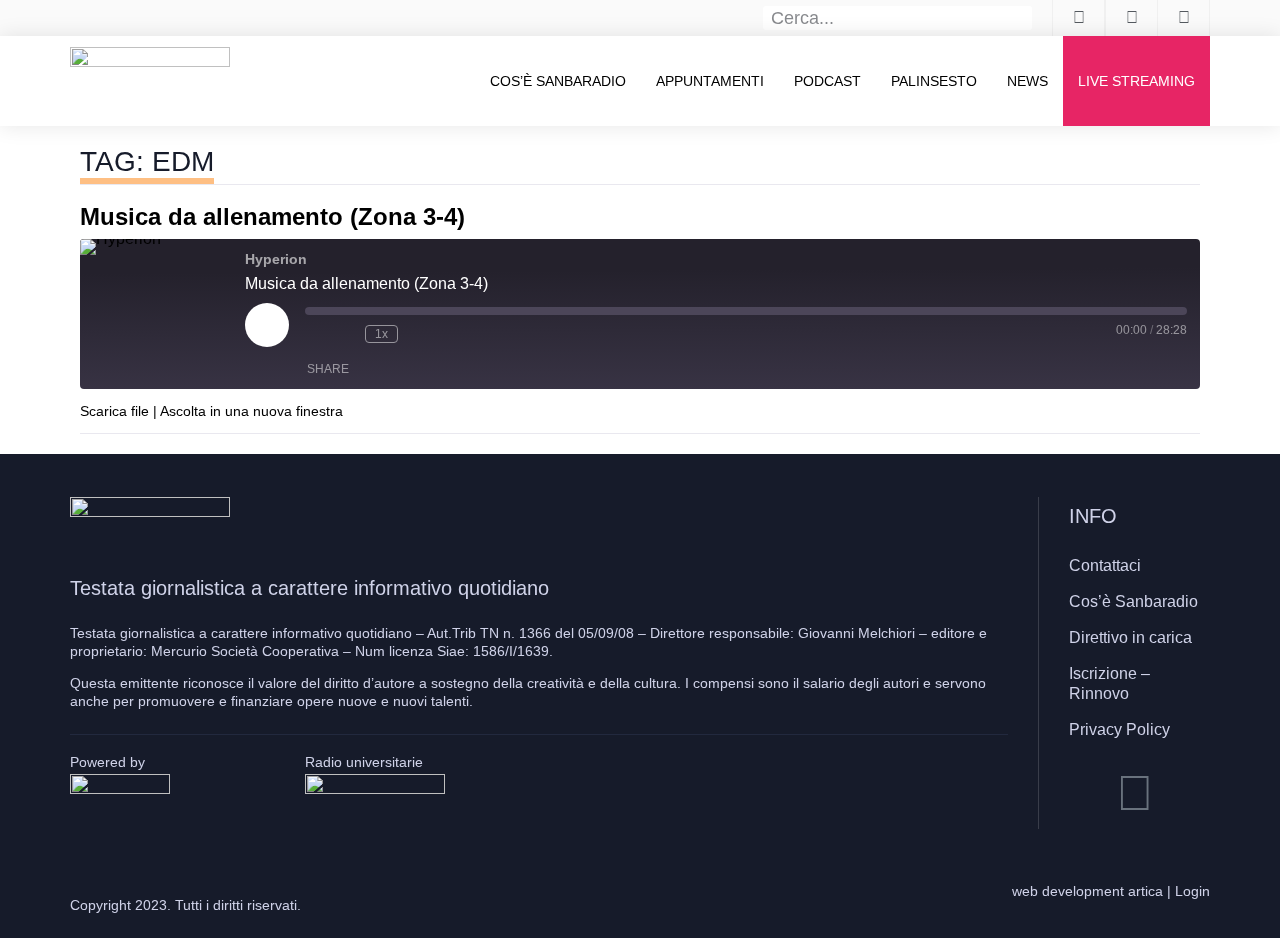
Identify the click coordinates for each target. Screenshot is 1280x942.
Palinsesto (934, 81)
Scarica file (114, 411)
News (1027, 81)
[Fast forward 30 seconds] (418, 334)
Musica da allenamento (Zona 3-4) (272, 216)
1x (381, 334)
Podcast (827, 81)
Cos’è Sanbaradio (558, 81)
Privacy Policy (1119, 729)
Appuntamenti (710, 81)
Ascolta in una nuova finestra (251, 411)
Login (1192, 891)
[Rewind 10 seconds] (345, 334)
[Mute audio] (315, 334)
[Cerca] (1021, 18)
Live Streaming (1136, 81)
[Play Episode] (267, 325)
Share (328, 369)
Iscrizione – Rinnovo (1109, 683)
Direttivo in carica (1130, 637)
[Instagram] (1135, 793)
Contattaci (1105, 565)
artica (1145, 891)
